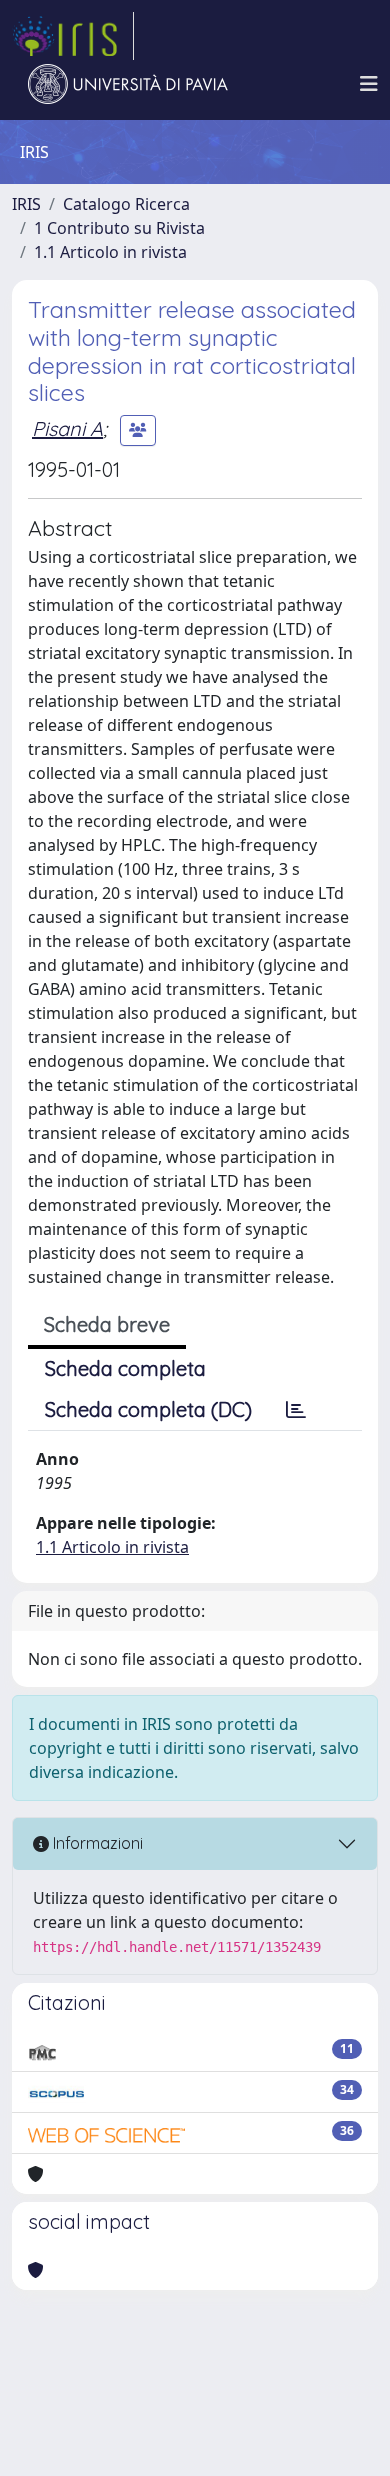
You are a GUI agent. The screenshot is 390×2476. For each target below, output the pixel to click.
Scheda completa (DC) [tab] (148, 1409)
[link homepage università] (128, 84)
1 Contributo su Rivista (119, 228)
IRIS (26, 204)
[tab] (296, 1410)
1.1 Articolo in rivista (110, 252)
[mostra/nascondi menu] (369, 84)
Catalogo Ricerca (126, 204)
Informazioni (96, 1843)
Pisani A (67, 428)
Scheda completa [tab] (125, 1368)
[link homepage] (73, 36)
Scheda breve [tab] (107, 1324)
